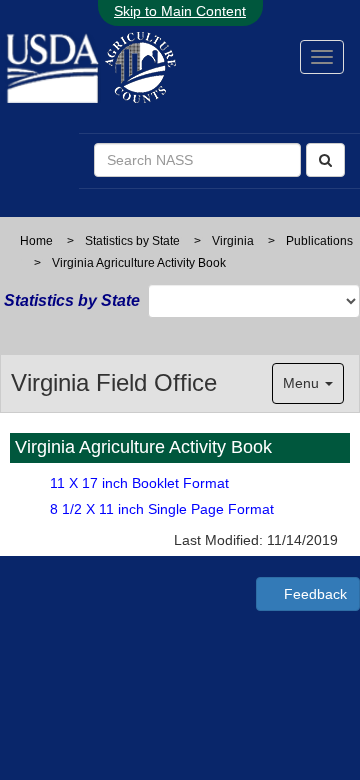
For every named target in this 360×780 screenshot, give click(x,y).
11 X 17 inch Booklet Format (139, 483)
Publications (319, 241)
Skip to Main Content (180, 11)
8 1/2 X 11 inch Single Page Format (162, 509)
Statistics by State (132, 241)
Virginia (233, 241)
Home (36, 241)
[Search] (325, 160)
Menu (303, 383)
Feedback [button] (313, 594)
